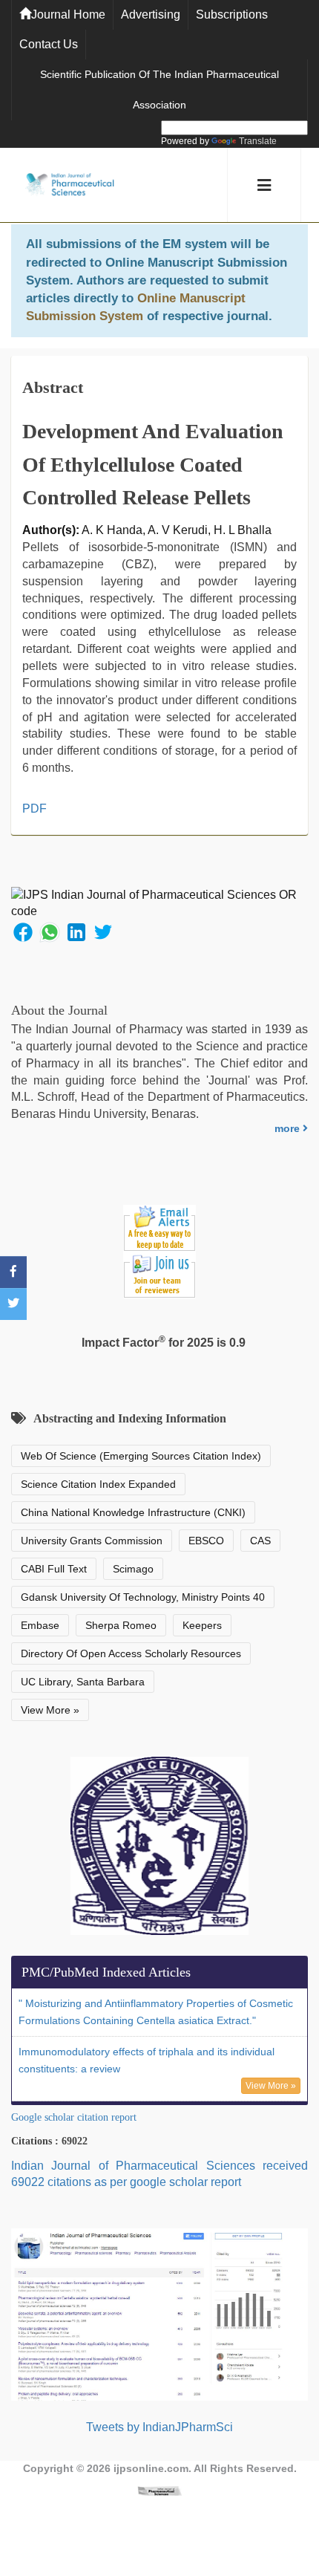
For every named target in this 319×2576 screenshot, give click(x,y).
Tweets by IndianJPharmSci (159, 2427)
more (289, 1128)
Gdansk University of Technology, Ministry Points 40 (143, 1597)
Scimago (133, 1569)
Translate (258, 141)
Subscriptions (232, 14)
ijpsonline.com (151, 2468)
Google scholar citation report (74, 2117)
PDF (34, 809)
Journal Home (68, 14)
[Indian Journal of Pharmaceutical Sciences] (70, 185)
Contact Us (49, 44)
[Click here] (159, 2491)
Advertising (151, 14)
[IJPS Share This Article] (23, 932)
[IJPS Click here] (159, 2313)
